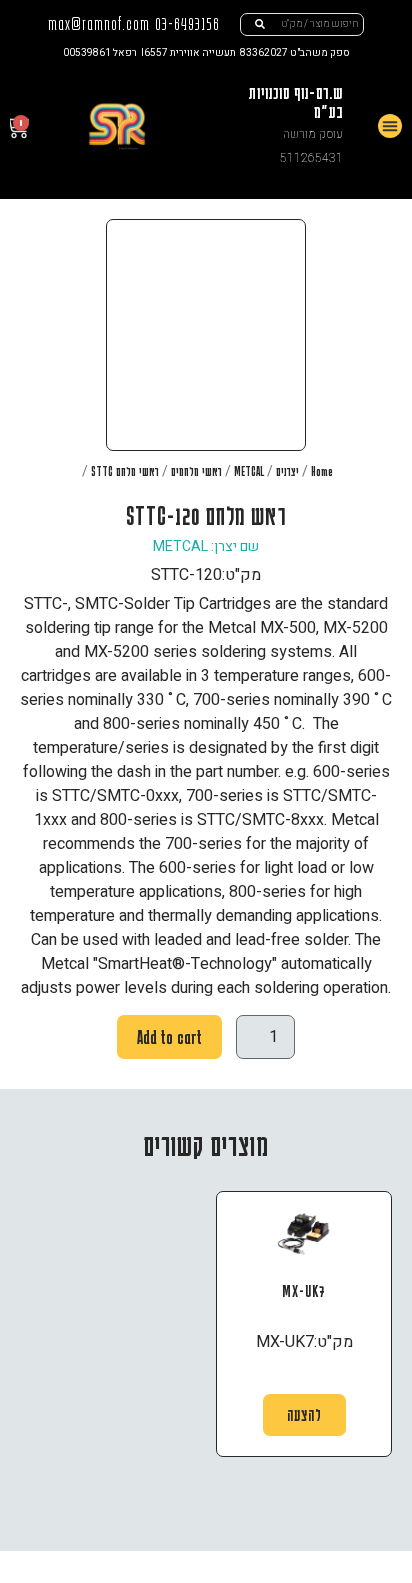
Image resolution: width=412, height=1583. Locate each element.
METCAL (249, 471)
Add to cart (169, 1037)
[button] (390, 126)
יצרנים (287, 471)
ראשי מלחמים (196, 471)
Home (322, 471)
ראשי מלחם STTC (125, 471)
